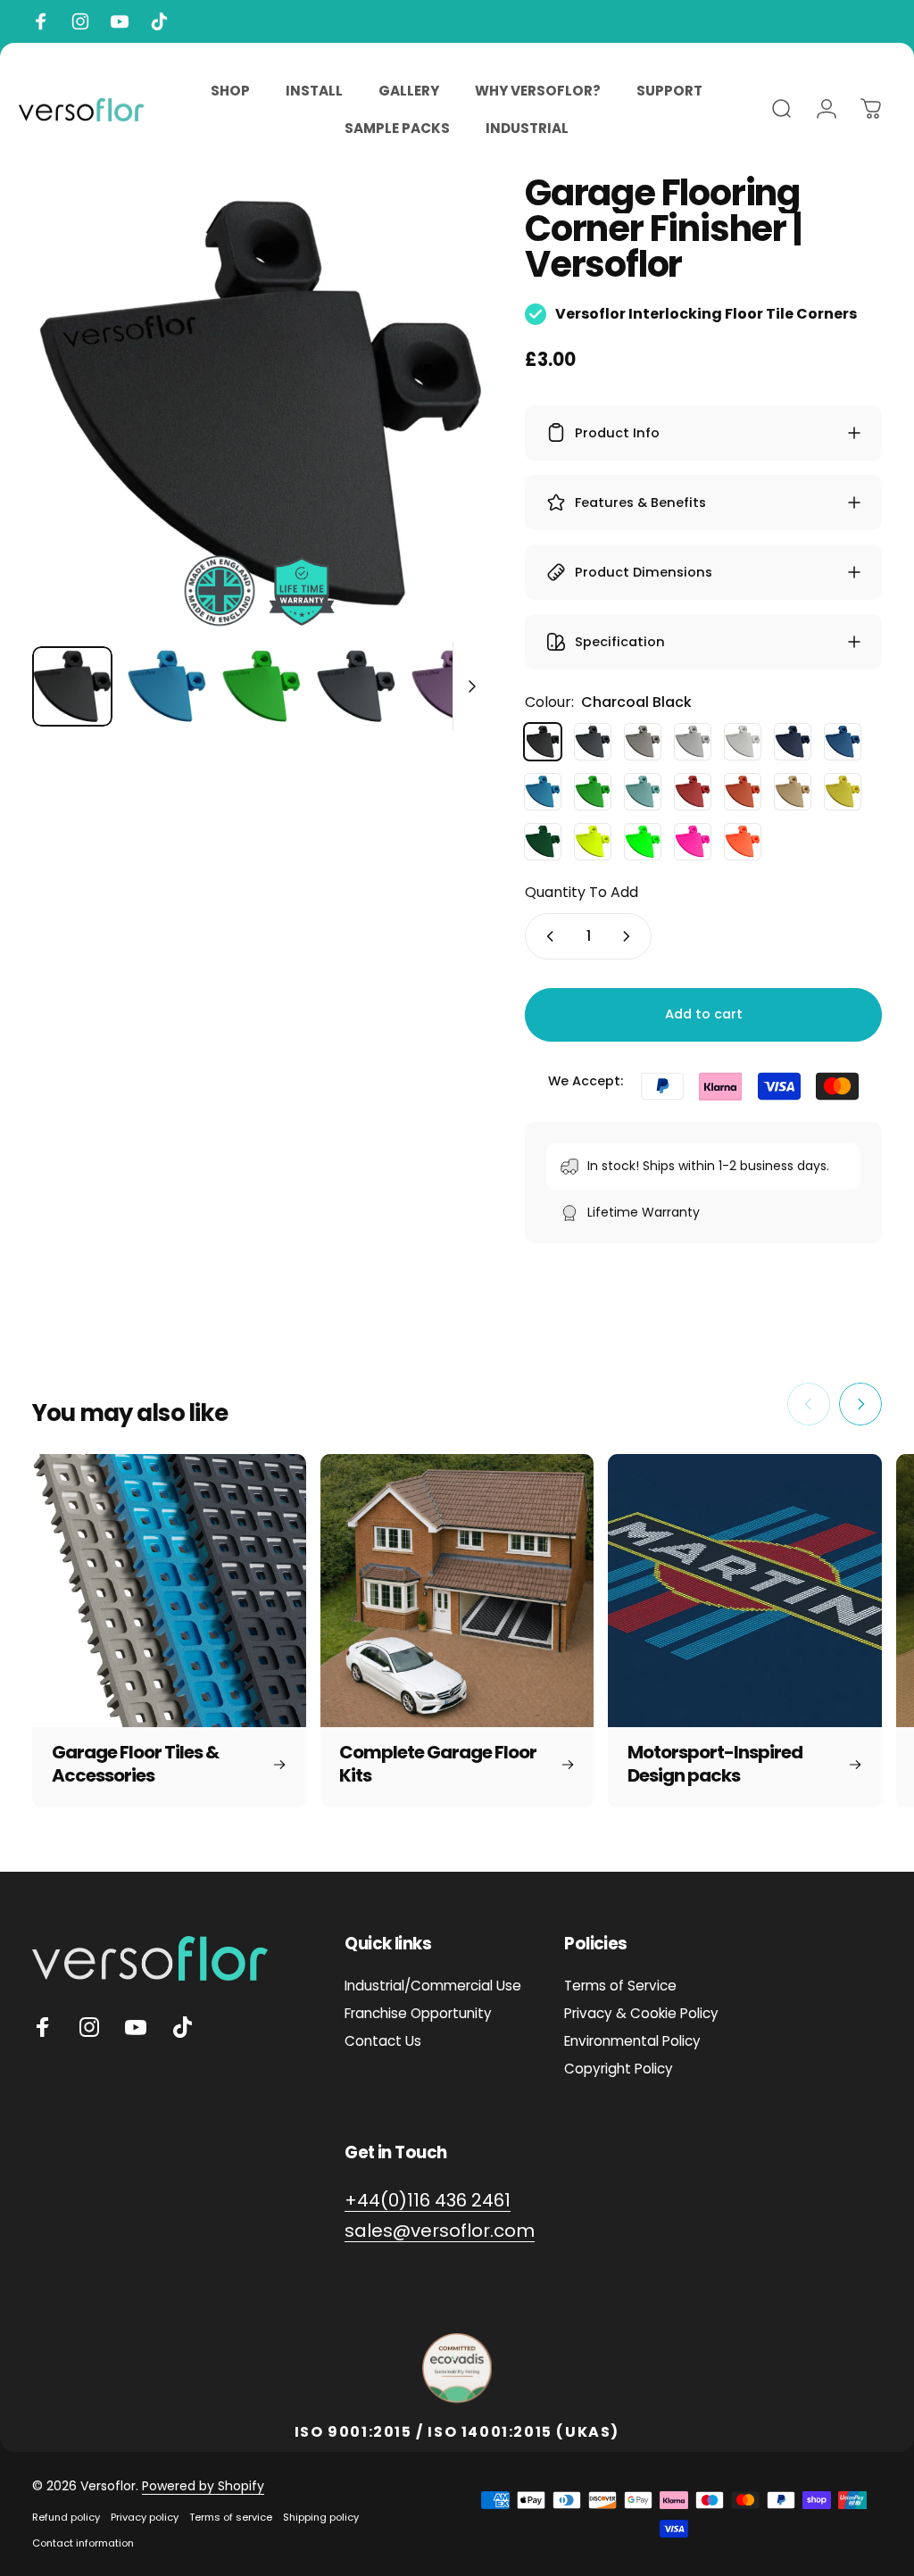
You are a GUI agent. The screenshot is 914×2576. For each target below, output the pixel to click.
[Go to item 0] (72, 686)
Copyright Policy (619, 2069)
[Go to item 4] (356, 686)
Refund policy (66, 2517)
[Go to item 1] (167, 686)
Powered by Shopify (203, 2486)
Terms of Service (620, 1986)
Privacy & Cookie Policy (641, 2013)
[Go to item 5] (451, 686)
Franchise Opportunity (418, 2013)
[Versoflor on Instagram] (89, 2027)
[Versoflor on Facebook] (43, 2027)
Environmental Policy (632, 2041)
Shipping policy (321, 2517)
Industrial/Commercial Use (433, 1986)
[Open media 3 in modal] (261, 403)
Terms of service (231, 2517)
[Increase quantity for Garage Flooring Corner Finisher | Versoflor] (630, 936)
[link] (428, 2201)
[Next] (446, 432)
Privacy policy (145, 2517)
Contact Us (383, 2041)
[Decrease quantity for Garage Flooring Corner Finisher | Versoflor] (546, 936)
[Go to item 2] (262, 686)
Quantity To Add (582, 892)
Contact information (83, 2543)
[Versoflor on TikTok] (182, 2027)
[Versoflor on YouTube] (136, 2027)
